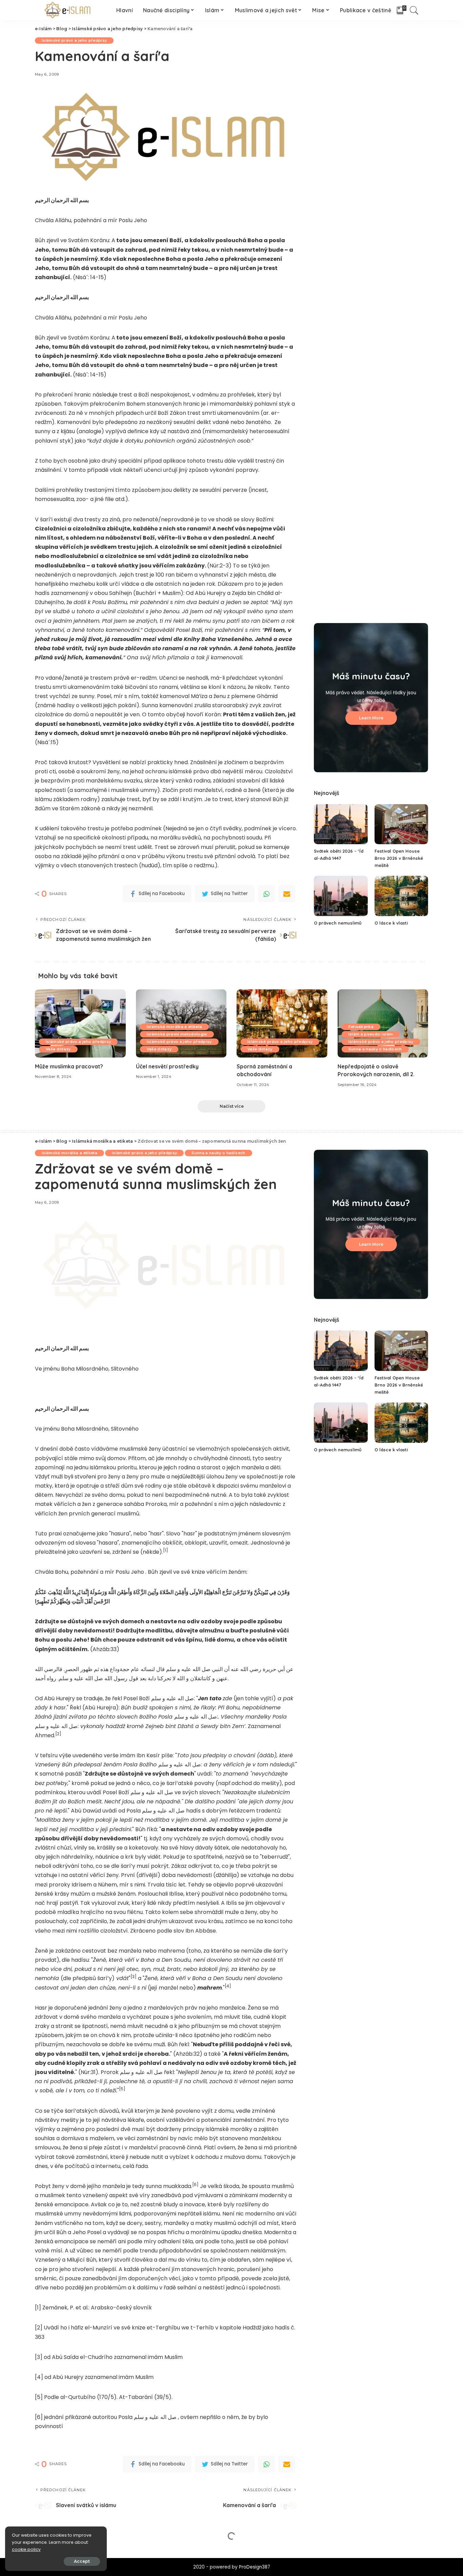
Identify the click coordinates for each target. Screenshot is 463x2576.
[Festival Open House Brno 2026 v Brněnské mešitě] (401, 824)
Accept (82, 2561)
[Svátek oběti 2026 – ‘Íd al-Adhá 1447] (341, 824)
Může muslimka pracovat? (69, 1066)
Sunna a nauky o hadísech (375, 1049)
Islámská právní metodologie (177, 1034)
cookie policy (26, 2549)
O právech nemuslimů (338, 923)
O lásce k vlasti (391, 923)
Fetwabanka (361, 1027)
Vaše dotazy (58, 1049)
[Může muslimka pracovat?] (80, 1023)
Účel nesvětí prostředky (167, 1066)
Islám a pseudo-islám (371, 1034)
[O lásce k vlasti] (401, 896)
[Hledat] (414, 10)
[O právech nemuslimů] (341, 896)
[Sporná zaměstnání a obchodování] (282, 1023)
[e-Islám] (69, 10)
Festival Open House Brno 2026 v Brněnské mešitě (399, 858)
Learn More (371, 718)
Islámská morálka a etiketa (175, 1027)
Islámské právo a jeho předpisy (74, 40)
